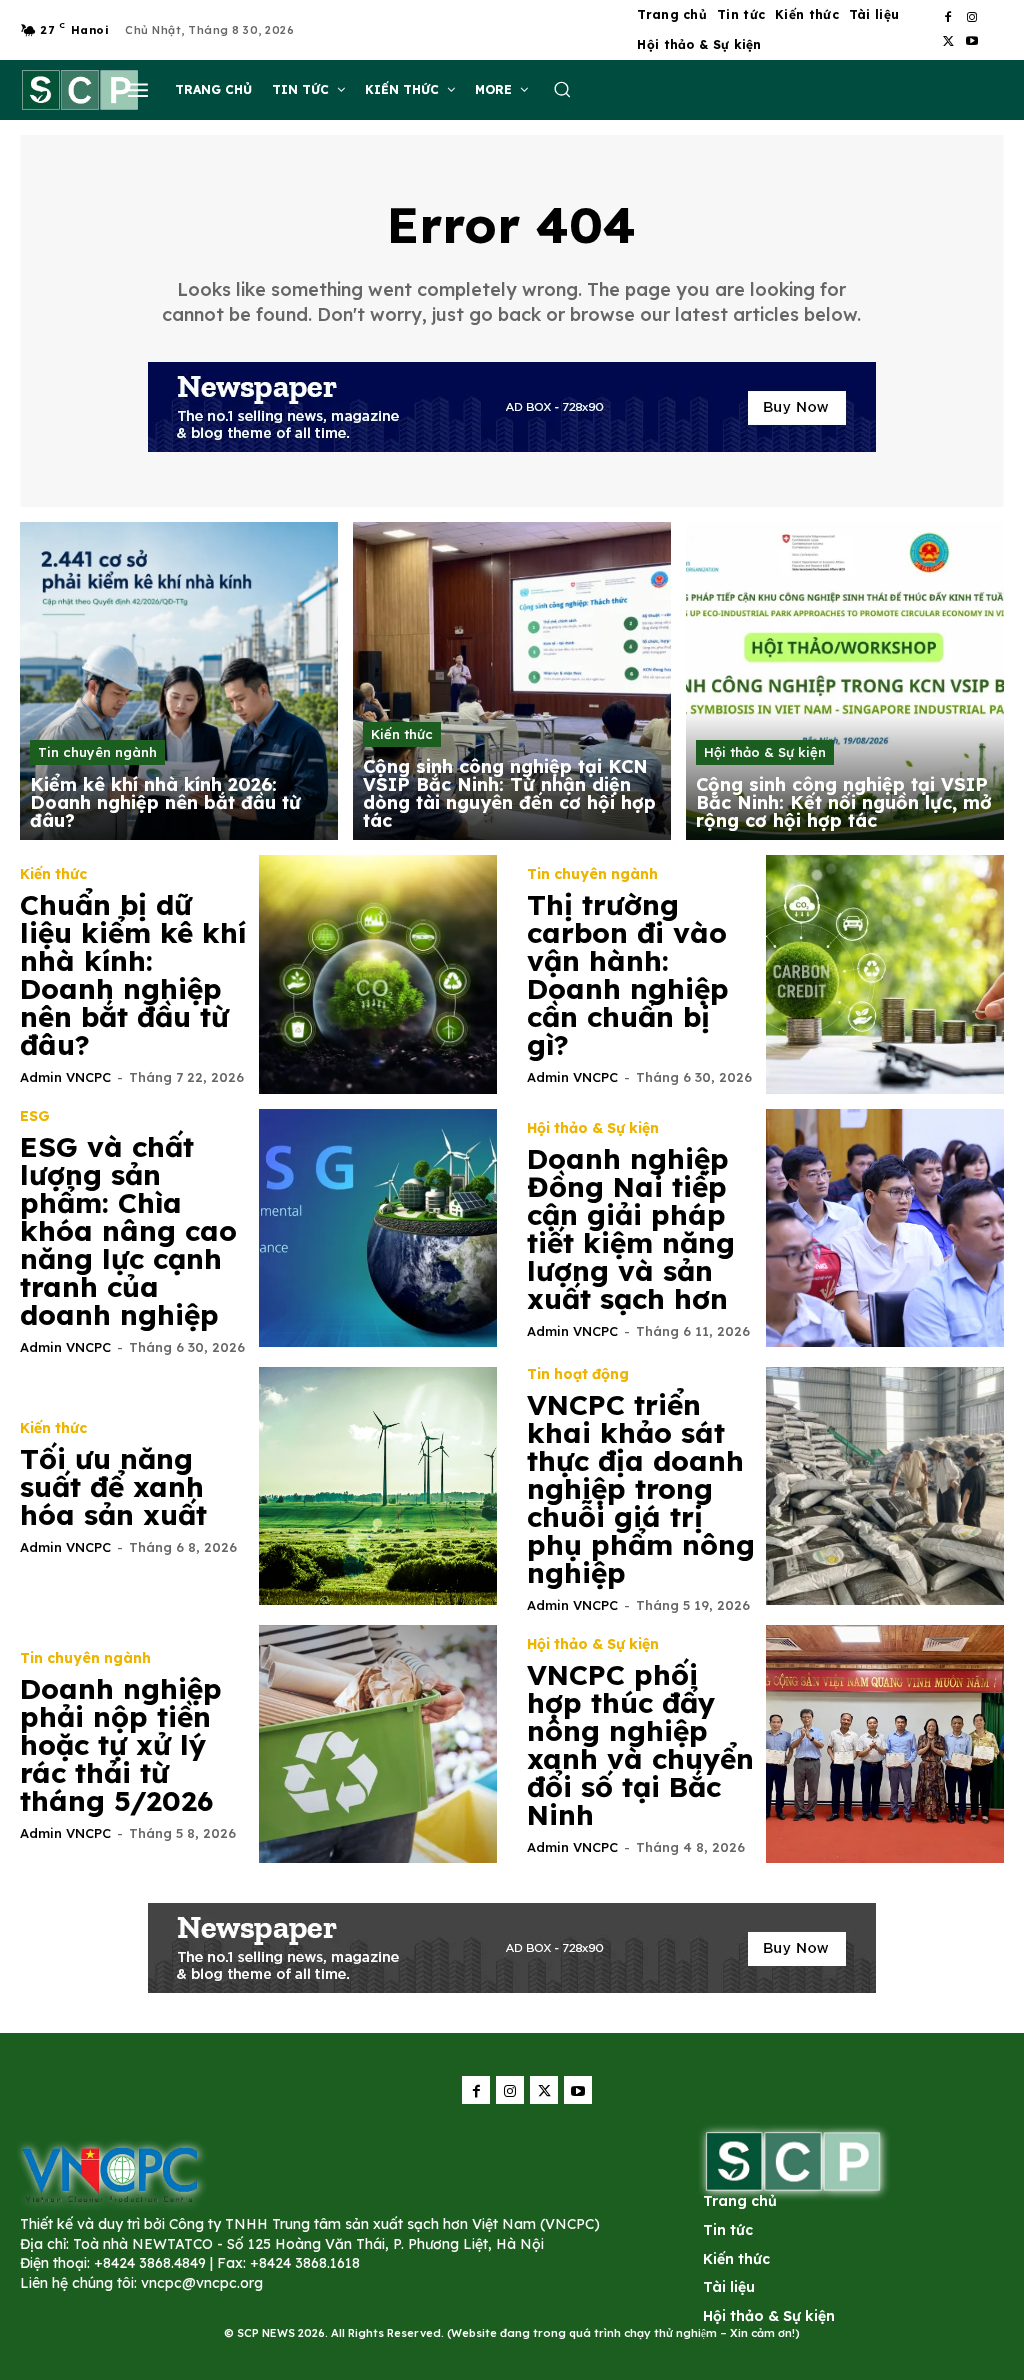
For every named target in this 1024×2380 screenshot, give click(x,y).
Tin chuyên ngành (97, 752)
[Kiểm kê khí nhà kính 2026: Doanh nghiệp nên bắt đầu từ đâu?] (179, 681)
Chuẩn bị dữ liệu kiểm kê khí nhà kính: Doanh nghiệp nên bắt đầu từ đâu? (133, 974)
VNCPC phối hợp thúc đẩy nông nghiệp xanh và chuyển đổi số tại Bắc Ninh (640, 1744)
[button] (562, 89)
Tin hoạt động (578, 1374)
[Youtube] (972, 42)
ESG (35, 1116)
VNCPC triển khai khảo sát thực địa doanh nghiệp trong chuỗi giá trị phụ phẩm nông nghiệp (641, 1488)
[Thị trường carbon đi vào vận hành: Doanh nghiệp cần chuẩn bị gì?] (885, 974)
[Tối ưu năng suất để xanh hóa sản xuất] (378, 1486)
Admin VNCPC (65, 1077)
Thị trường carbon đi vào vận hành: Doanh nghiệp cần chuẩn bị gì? (628, 974)
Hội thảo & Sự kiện (765, 752)
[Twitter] (948, 42)
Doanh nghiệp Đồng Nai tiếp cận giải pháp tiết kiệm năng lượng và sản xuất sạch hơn (631, 1228)
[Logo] (110, 2173)
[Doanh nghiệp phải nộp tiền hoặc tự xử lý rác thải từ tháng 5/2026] (378, 1744)
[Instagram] (972, 18)
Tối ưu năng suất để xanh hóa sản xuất (113, 1486)
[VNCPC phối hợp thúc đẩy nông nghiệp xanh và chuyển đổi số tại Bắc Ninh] (885, 1744)
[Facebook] (948, 18)
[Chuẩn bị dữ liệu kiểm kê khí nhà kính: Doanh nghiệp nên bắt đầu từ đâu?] (378, 974)
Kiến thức (402, 734)
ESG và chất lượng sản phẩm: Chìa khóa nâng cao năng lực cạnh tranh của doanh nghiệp (128, 1230)
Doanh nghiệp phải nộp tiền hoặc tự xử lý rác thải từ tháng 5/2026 (121, 1744)
